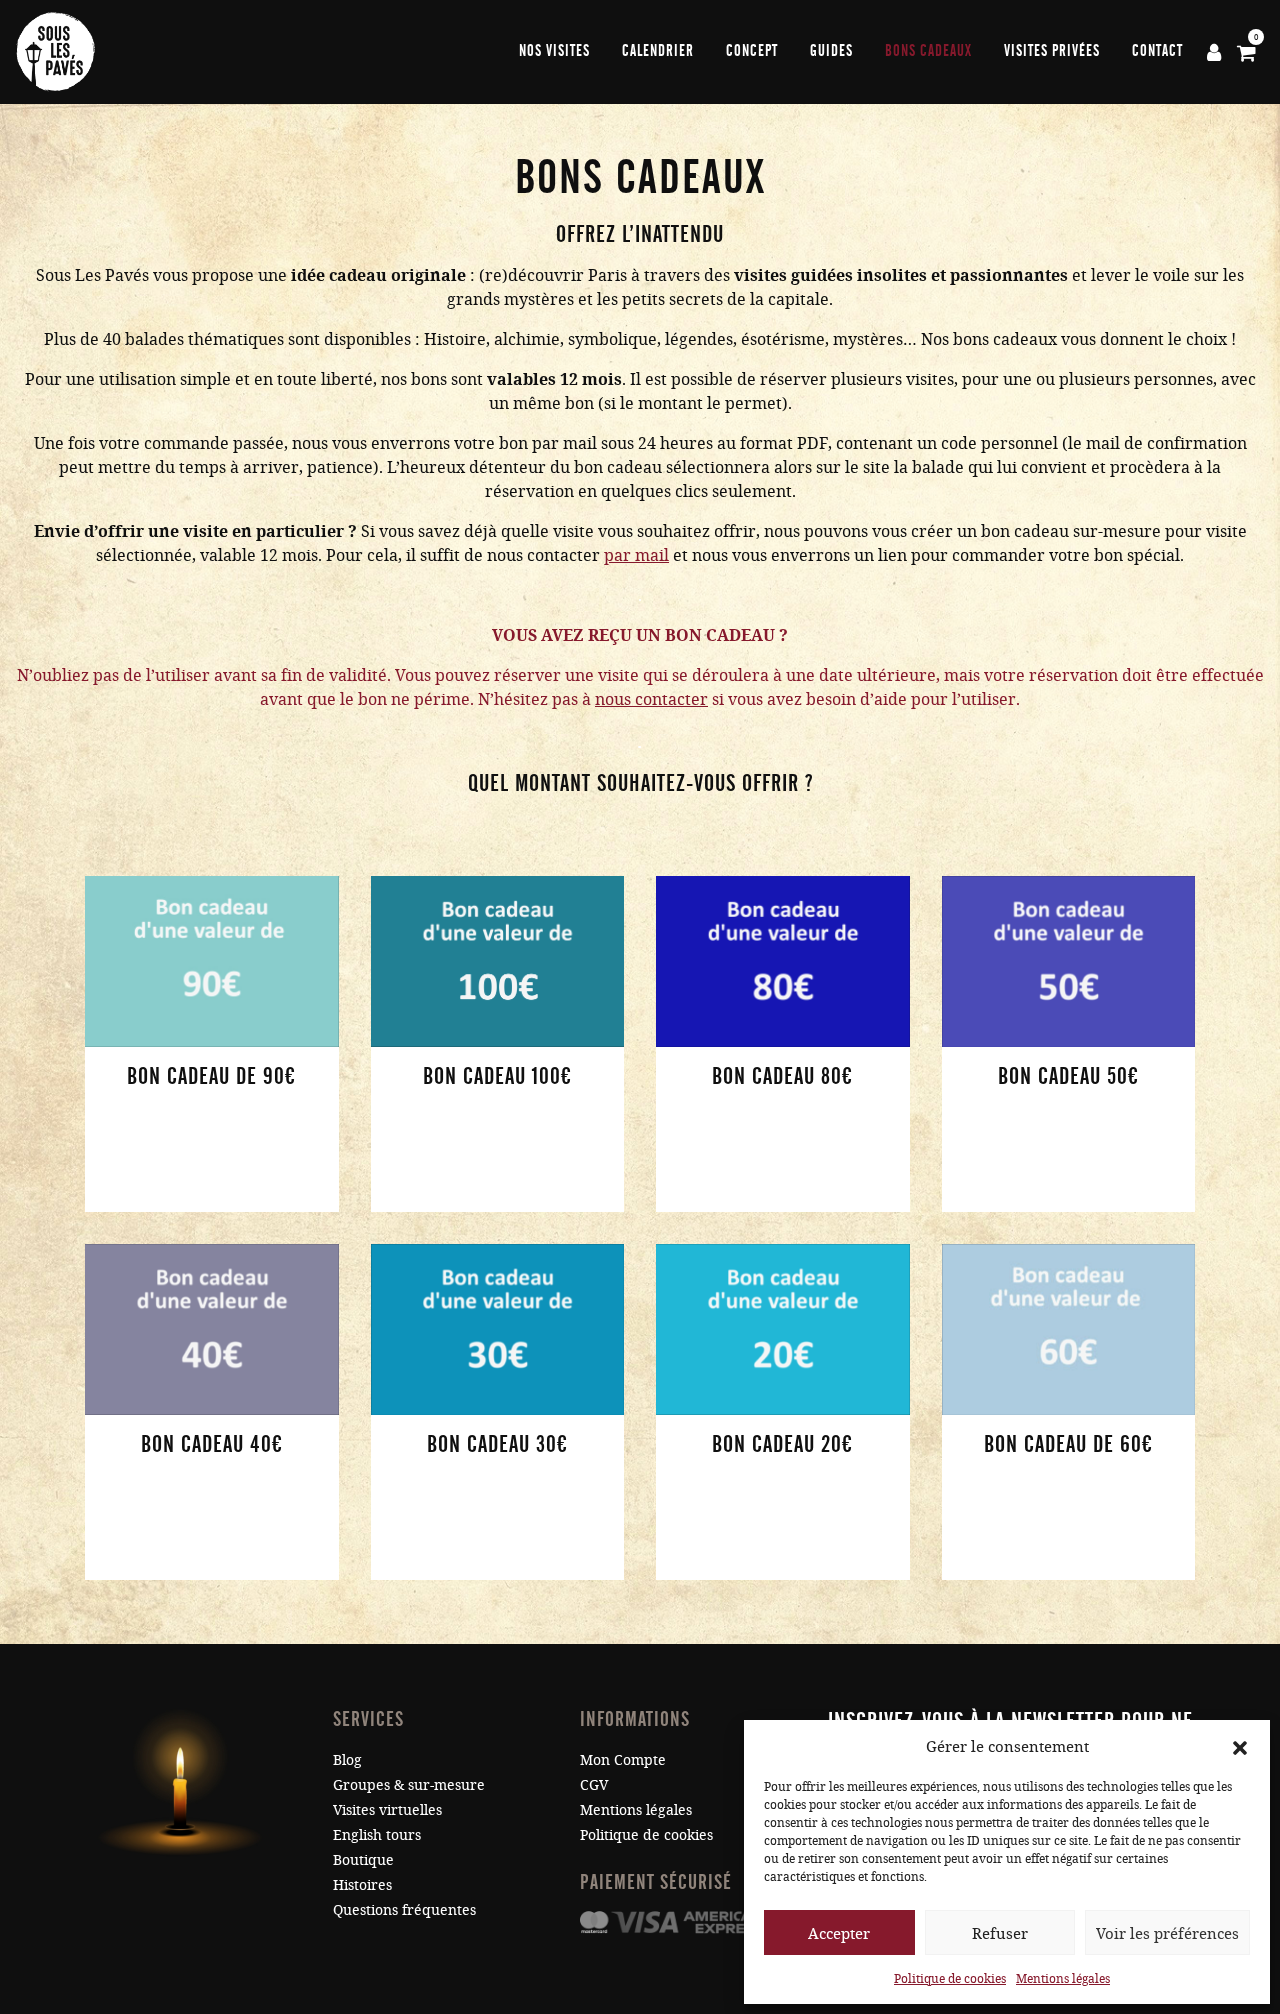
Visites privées (1052, 51)
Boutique (363, 1859)
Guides (831, 51)
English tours (377, 1834)
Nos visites (554, 51)
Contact (1157, 51)
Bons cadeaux (928, 51)
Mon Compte (623, 1759)
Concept (752, 51)
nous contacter (651, 698)
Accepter (839, 1933)
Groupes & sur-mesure (409, 1784)
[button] (1240, 1746)
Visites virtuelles (387, 1809)
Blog (347, 1759)
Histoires (362, 1884)
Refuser (1000, 1933)
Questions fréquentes (404, 1909)
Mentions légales (1063, 1978)
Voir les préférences (1167, 1933)
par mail (636, 554)
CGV (594, 1784)
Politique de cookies (950, 1978)
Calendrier (658, 51)
